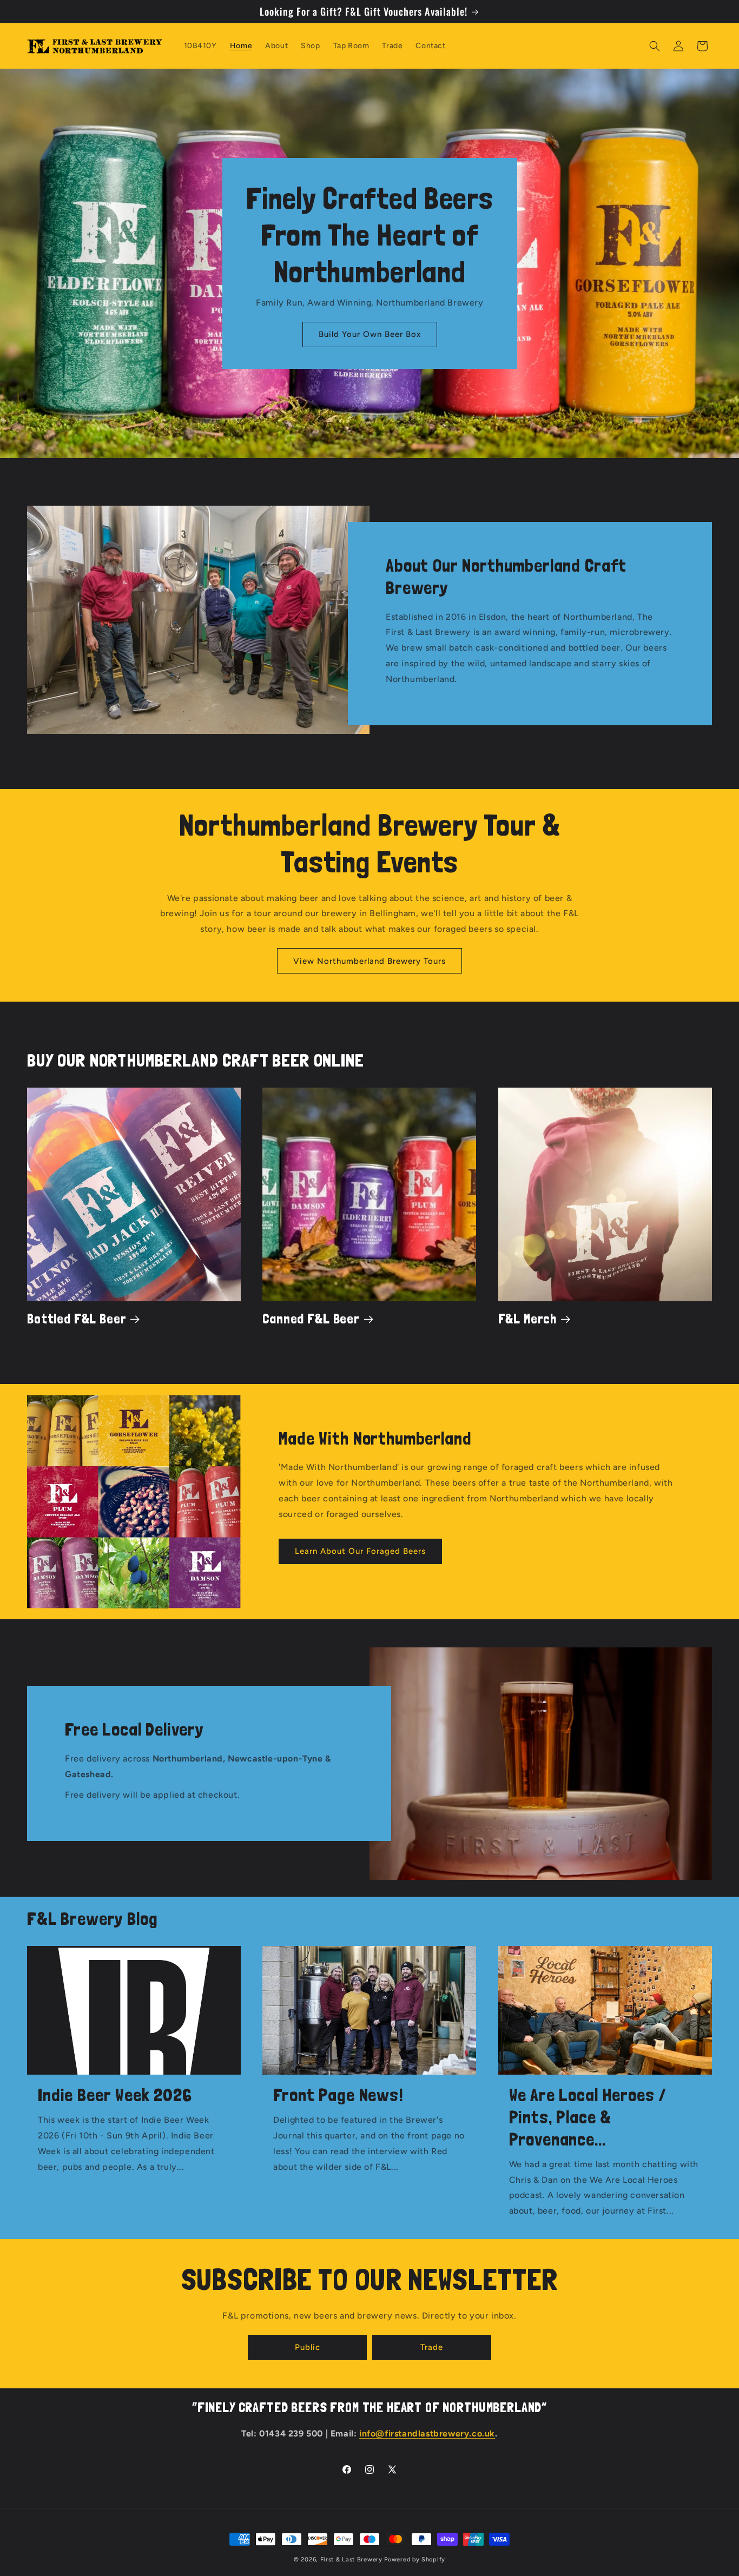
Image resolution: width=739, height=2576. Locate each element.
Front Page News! (338, 2095)
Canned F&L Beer (311, 1319)
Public (308, 2347)
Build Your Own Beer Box (370, 334)
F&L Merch (528, 1319)
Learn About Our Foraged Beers (360, 1551)
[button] (655, 46)
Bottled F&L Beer (77, 1319)
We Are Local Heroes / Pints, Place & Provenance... (588, 2117)
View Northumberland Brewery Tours (369, 961)
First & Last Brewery (351, 2560)
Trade (432, 2347)
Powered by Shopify (415, 2560)
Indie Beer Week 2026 (115, 2095)
